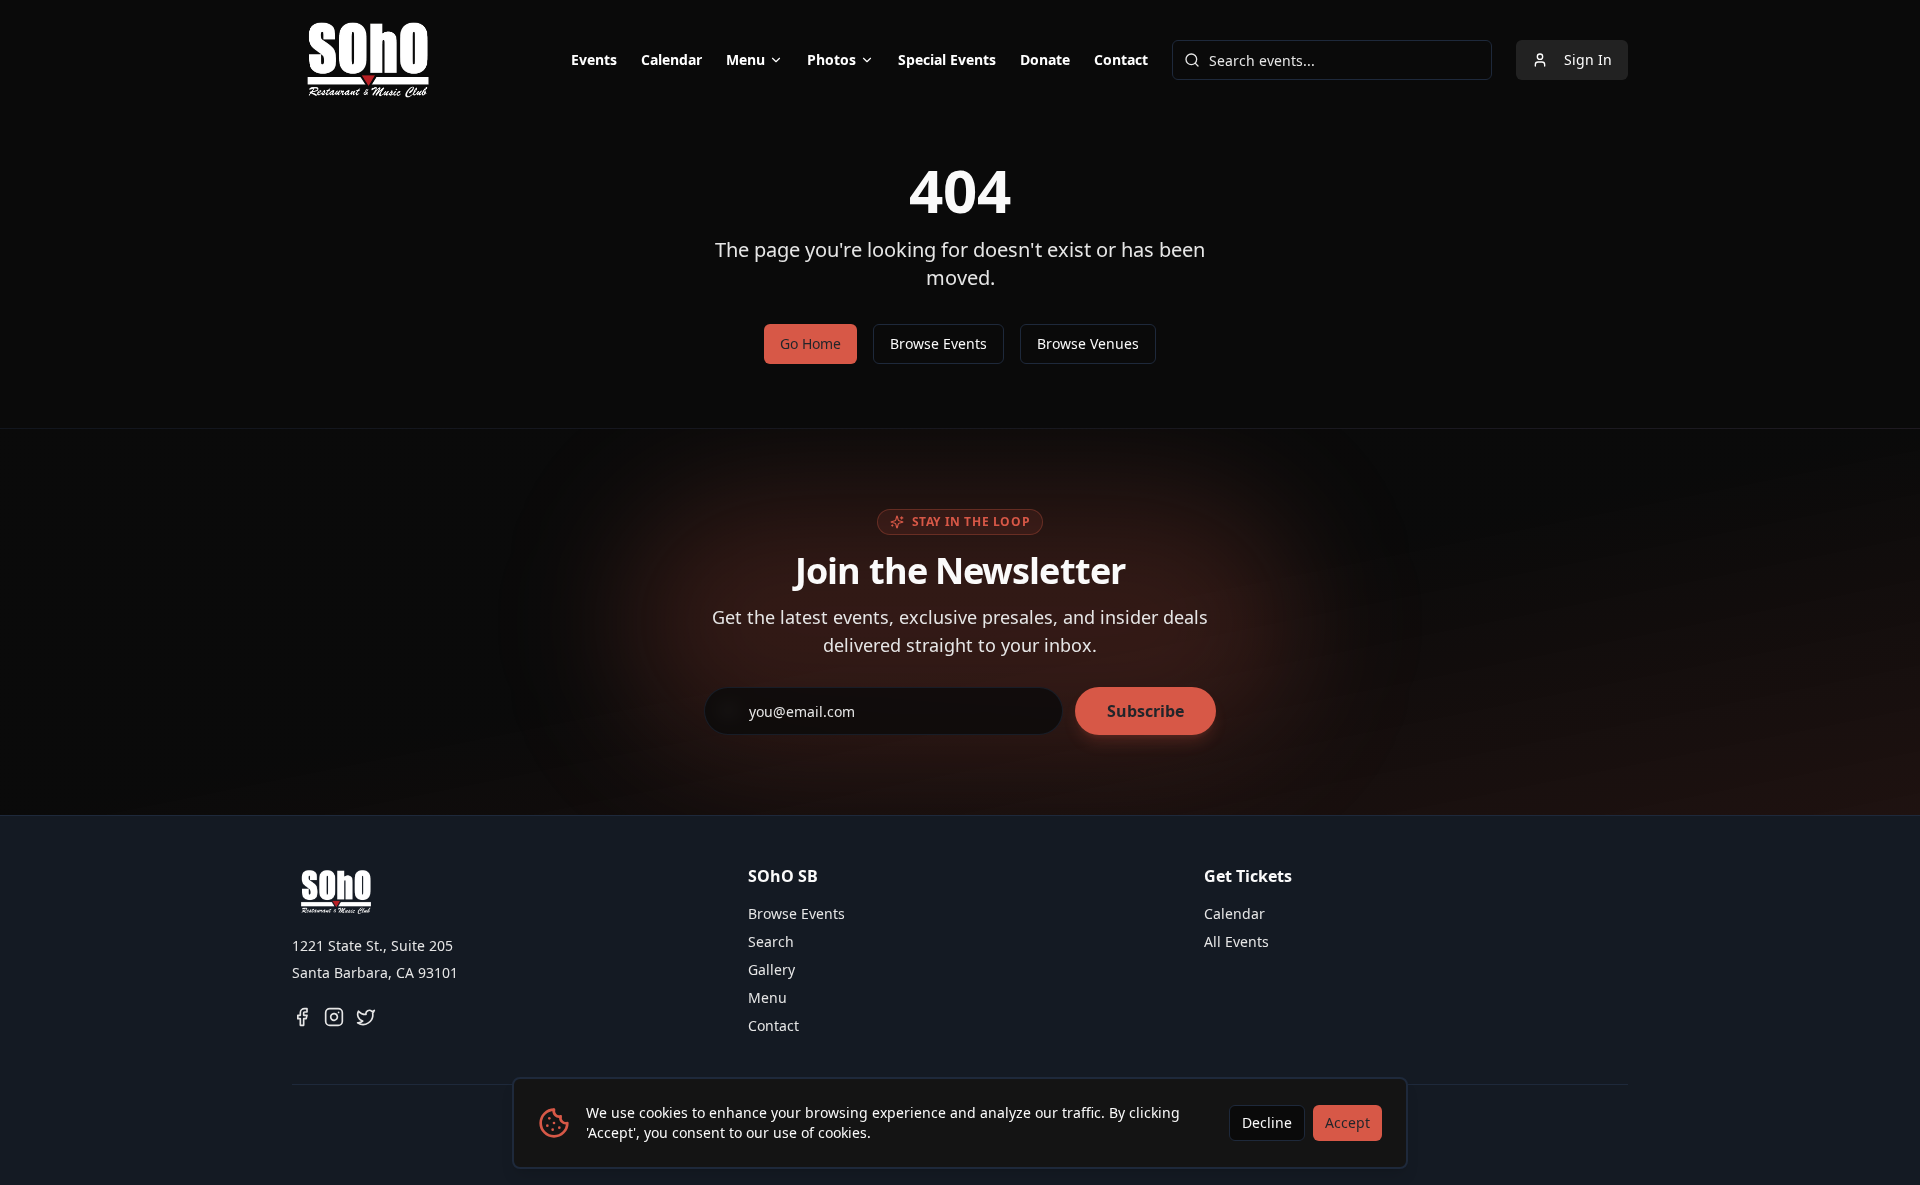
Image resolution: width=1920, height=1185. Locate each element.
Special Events (947, 59)
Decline (1267, 1122)
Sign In (1588, 59)
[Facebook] (302, 1017)
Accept (1347, 1122)
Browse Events (938, 343)
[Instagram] (334, 1017)
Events (594, 59)
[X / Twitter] (366, 1017)
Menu (745, 59)
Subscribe (1145, 711)
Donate (1045, 59)
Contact (1121, 59)
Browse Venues (1088, 343)
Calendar (671, 59)
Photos (831, 59)
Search (771, 941)
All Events (1236, 941)
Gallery (771, 969)
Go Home (810, 343)
